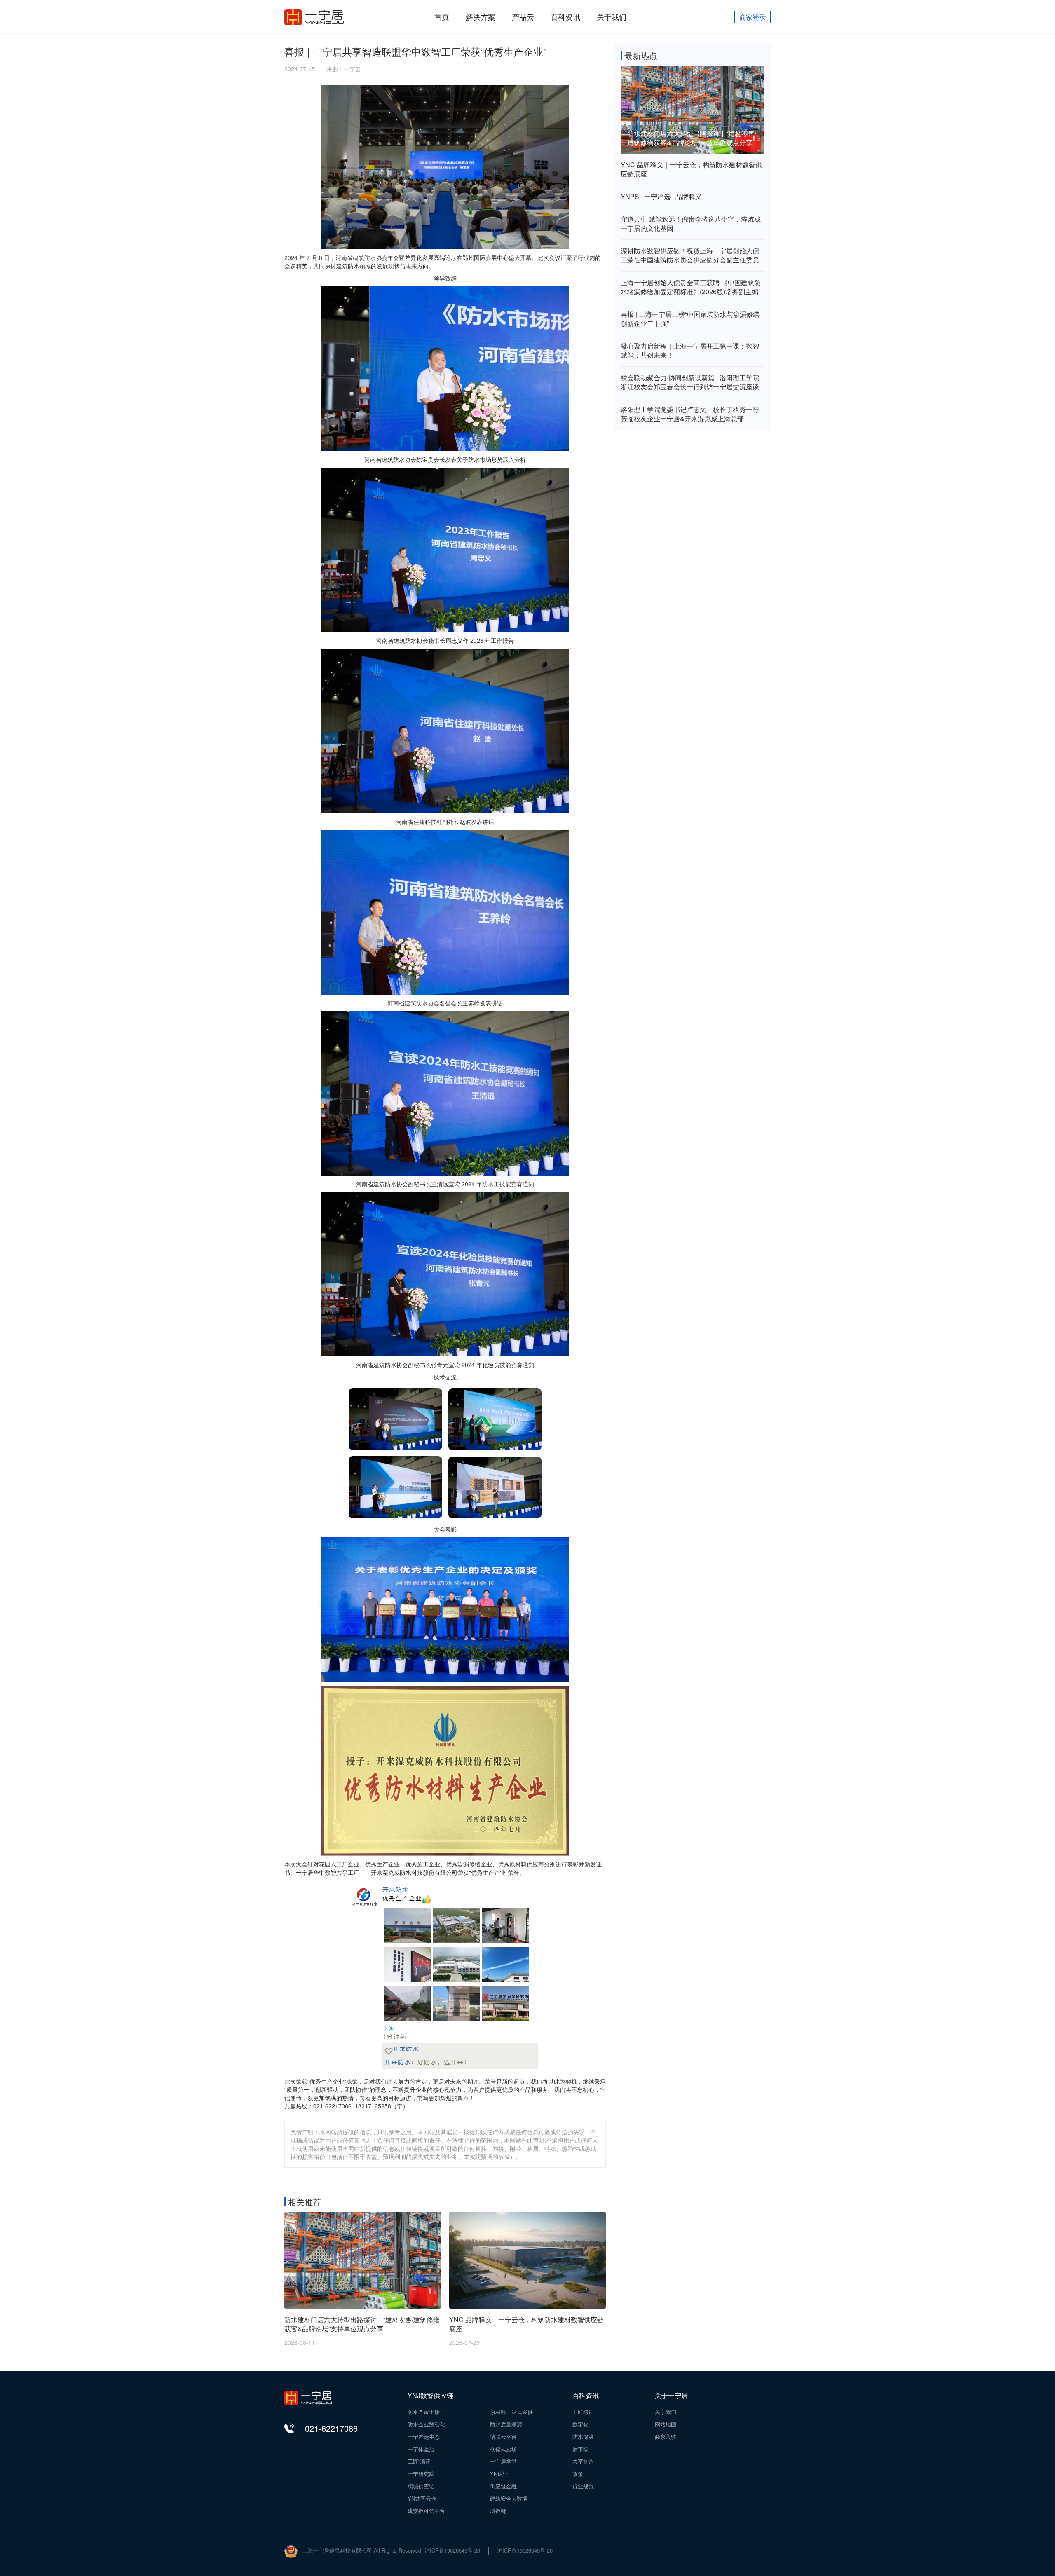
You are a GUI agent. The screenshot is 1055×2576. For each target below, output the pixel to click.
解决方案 (481, 16)
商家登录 (753, 17)
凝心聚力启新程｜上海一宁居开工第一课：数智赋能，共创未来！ (690, 351)
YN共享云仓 (422, 2499)
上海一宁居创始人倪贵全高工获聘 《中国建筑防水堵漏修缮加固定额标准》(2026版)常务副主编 (691, 287)
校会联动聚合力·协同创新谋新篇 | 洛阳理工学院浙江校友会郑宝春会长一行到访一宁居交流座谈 (690, 382)
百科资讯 (565, 16)
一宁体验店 (421, 2449)
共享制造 (583, 2461)
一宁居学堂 (503, 2461)
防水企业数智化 (426, 2424)
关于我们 (612, 16)
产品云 (523, 16)
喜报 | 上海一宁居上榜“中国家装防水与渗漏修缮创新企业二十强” (690, 319)
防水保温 (583, 2437)
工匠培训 (583, 2412)
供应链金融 (503, 2486)
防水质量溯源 (506, 2424)
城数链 (498, 2511)
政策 (578, 2474)
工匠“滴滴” (420, 2461)
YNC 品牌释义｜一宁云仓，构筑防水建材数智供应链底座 (691, 169)
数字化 (580, 2424)
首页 (442, 16)
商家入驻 (666, 2437)
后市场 (580, 2449)
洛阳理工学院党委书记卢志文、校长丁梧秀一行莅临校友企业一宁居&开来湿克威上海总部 (690, 414)
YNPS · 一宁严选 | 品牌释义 (661, 197)
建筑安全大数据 (509, 2499)
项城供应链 (421, 2486)
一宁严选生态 (424, 2437)
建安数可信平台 (426, 2511)
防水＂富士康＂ (426, 2412)
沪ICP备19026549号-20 (525, 2550)
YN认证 (499, 2474)
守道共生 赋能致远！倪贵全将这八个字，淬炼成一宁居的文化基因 (691, 224)
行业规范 (583, 2486)
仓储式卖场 (503, 2449)
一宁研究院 (421, 2474)
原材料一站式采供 (511, 2412)
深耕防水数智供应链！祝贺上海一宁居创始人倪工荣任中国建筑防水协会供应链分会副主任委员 (690, 255)
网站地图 (666, 2424)
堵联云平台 (503, 2437)
